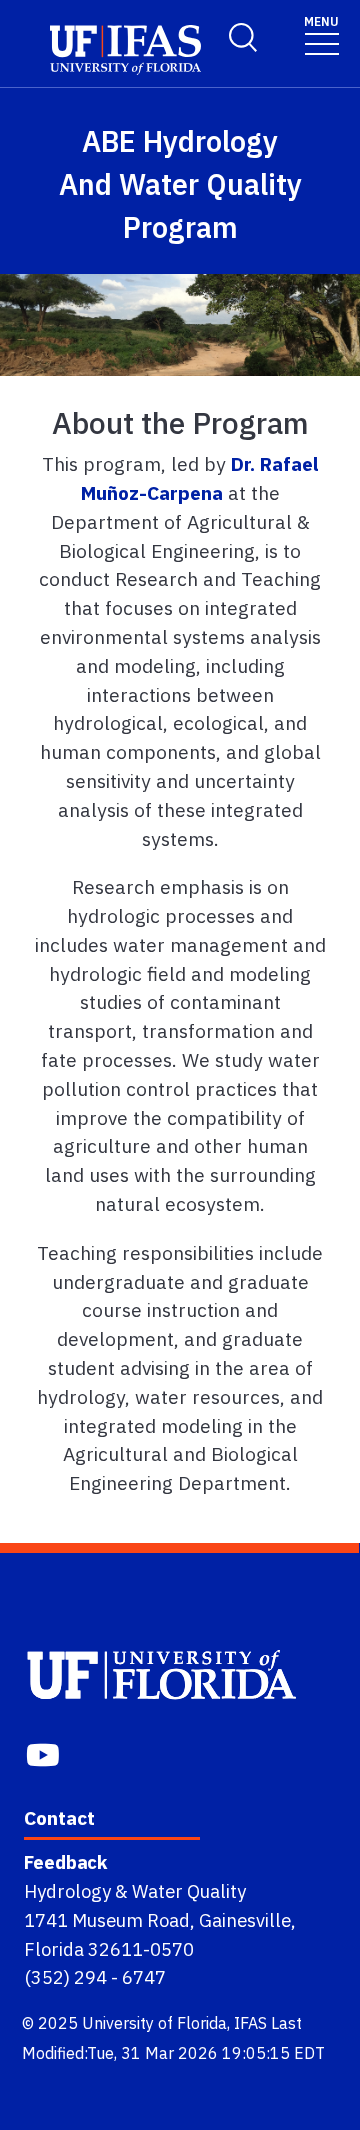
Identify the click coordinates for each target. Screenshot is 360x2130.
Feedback (65, 1862)
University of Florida (154, 2023)
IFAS (250, 2023)
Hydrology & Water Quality (135, 1891)
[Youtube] (45, 1752)
